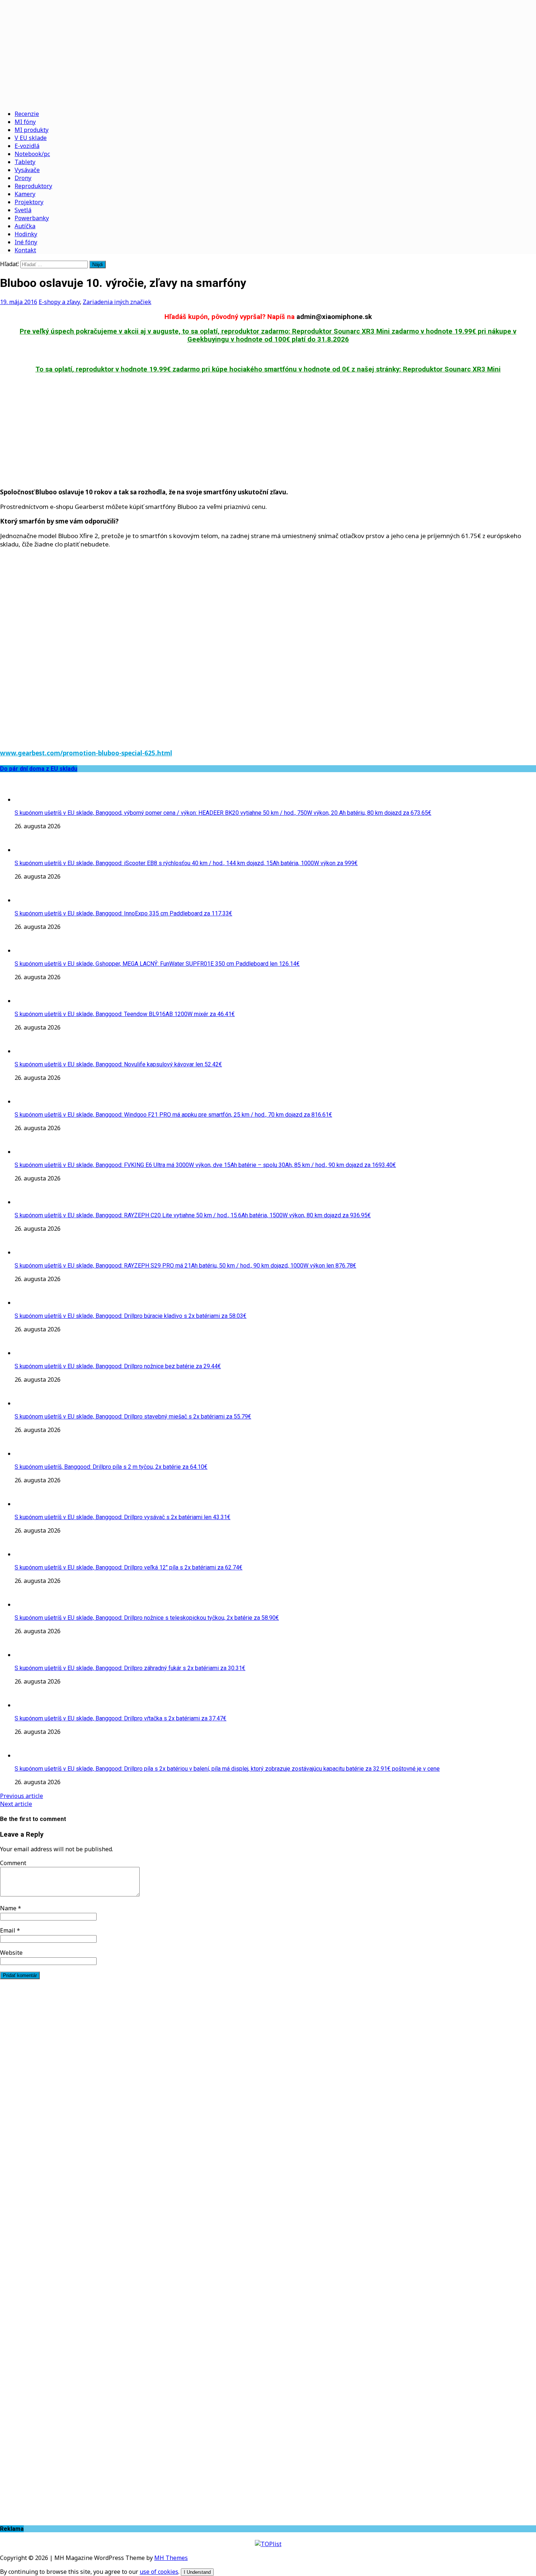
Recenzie (27, 114)
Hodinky (26, 234)
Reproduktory (33, 186)
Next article (16, 1804)
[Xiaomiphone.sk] (268, 52)
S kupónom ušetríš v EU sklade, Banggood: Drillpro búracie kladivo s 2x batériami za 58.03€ (131, 1316)
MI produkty (32, 130)
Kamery (25, 194)
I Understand (197, 2572)
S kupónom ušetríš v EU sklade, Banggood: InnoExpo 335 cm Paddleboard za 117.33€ (123, 913)
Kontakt (25, 250)
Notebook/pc (32, 154)
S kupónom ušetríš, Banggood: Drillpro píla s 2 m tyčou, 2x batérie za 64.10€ (111, 1467)
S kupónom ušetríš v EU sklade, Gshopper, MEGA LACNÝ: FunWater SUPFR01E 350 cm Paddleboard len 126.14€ (157, 964)
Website (11, 1953)
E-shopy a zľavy (59, 302)
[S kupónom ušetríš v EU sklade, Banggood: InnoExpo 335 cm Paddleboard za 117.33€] (29, 900)
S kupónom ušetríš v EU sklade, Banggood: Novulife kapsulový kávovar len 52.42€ (118, 1064)
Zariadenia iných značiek (117, 302)
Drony (23, 178)
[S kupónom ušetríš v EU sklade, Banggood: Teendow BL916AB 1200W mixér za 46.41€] (29, 1001)
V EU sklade (31, 138)
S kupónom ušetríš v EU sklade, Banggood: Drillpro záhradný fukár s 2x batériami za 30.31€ (130, 1668)
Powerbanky (32, 218)
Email (8, 1930)
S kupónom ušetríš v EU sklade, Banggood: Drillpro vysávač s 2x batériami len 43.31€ (123, 1517)
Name (9, 1908)
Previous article (22, 1796)
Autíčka (25, 226)
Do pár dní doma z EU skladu (39, 769)
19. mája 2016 (19, 302)
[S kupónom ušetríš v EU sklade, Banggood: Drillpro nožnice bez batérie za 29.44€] (29, 1353)
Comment (13, 1863)
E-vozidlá (27, 146)
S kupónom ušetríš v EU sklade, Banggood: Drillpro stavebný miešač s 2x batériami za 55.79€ (133, 1417)
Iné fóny (26, 242)
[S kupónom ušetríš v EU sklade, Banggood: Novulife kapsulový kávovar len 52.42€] (29, 1051)
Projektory (29, 202)
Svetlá (23, 210)
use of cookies (159, 2572)
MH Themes (171, 2558)
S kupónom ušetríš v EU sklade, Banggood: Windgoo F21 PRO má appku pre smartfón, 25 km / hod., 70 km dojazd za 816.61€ (173, 1115)
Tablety (25, 162)
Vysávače (27, 170)
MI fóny (25, 122)
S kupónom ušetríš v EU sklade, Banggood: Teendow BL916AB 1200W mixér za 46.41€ (125, 1014)
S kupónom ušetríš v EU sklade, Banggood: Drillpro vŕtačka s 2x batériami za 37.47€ (121, 1718)
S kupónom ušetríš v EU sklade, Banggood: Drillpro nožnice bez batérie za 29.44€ (118, 1366)
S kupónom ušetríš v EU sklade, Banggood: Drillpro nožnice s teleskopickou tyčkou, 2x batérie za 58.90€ (147, 1618)
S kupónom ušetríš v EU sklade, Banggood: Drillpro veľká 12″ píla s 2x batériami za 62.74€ (129, 1567)
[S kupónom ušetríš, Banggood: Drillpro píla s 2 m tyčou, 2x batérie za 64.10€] (29, 1454)
